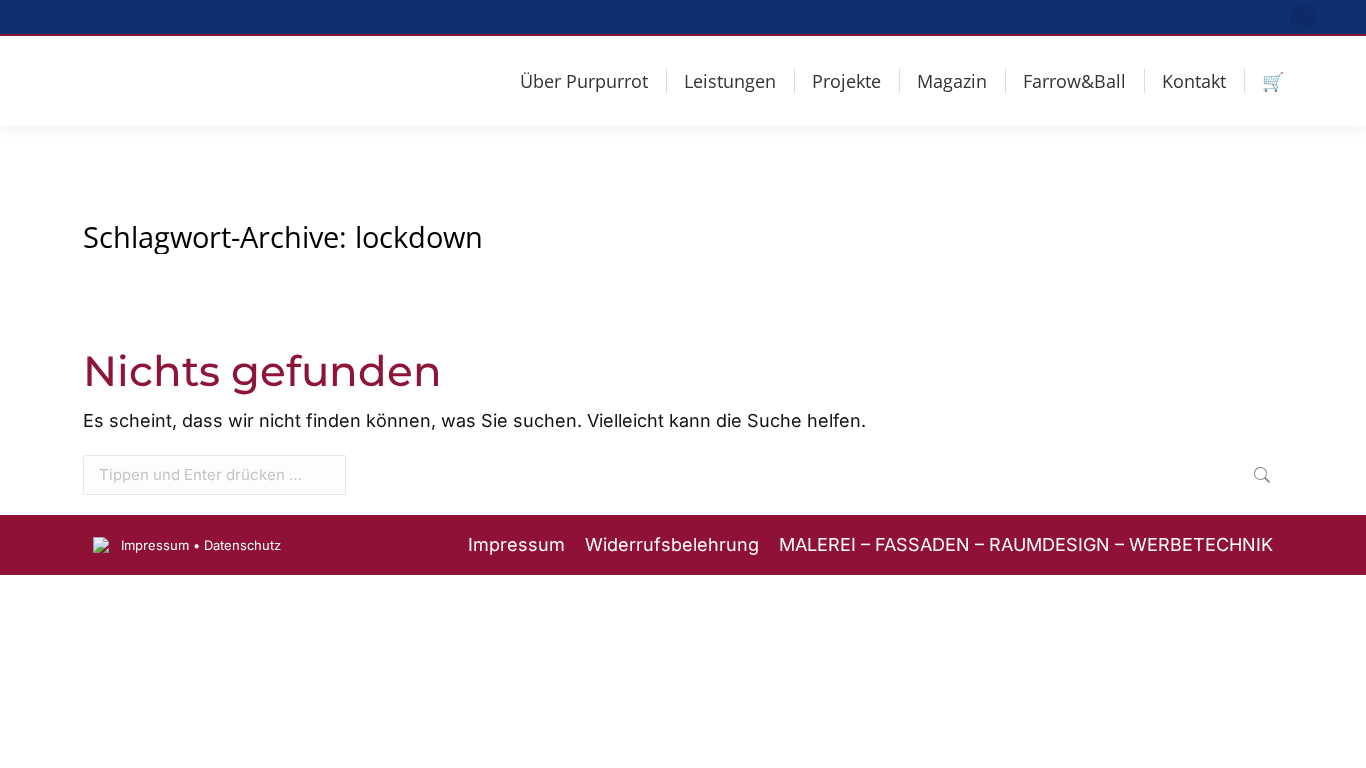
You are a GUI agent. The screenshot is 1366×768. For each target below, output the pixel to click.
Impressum (155, 545)
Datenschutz (242, 545)
